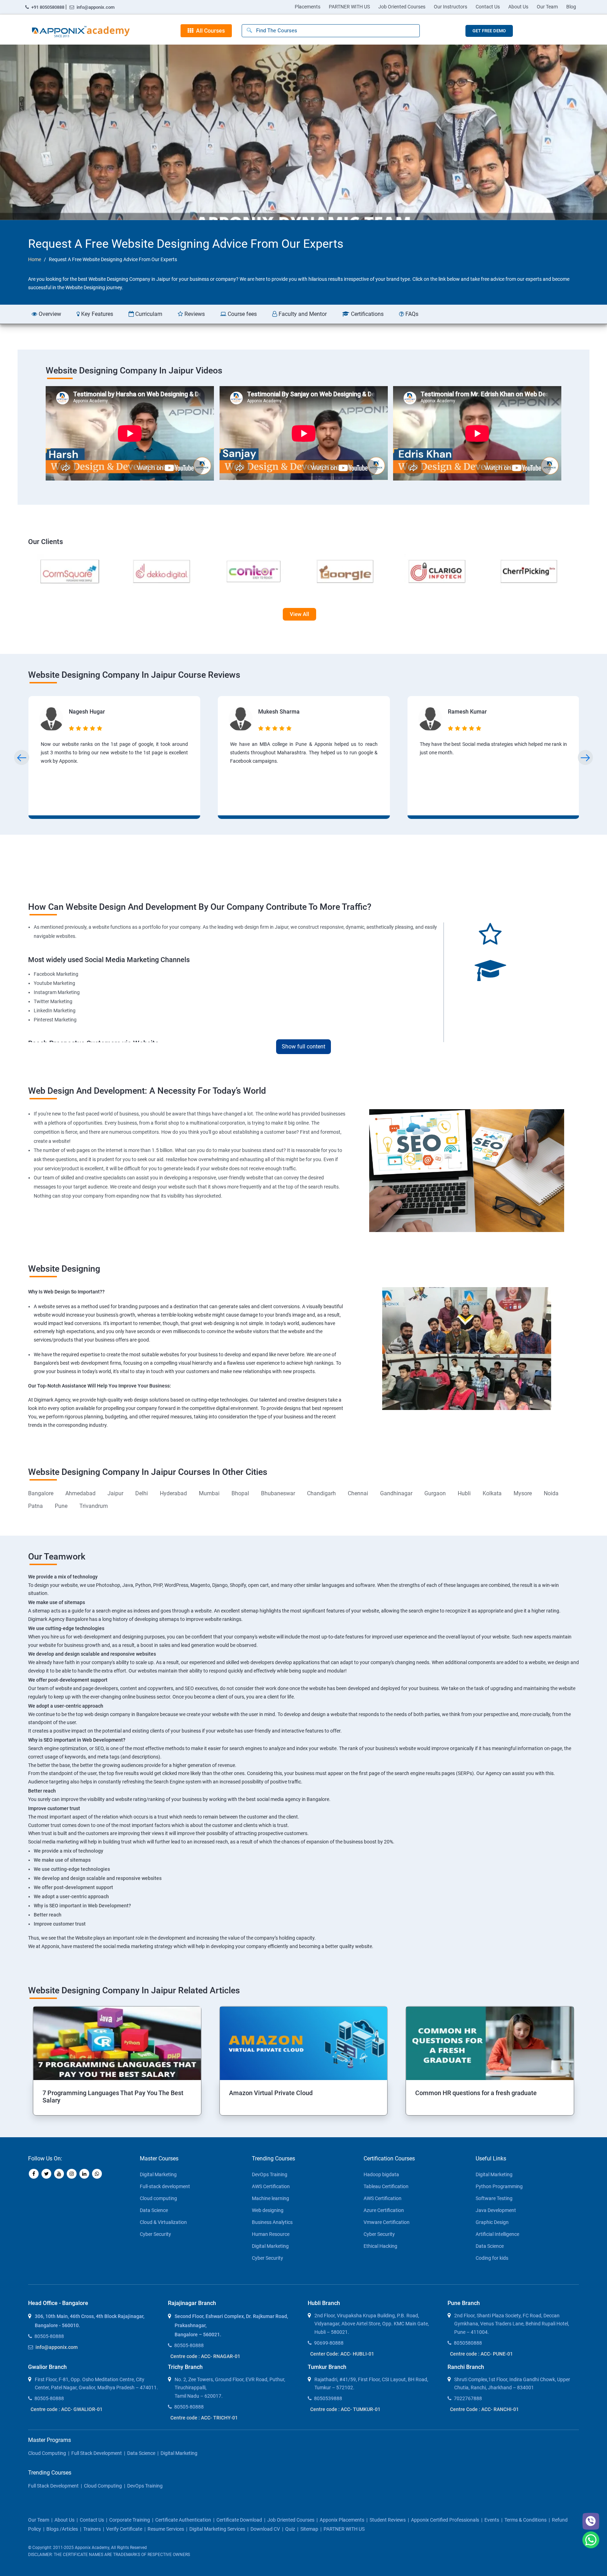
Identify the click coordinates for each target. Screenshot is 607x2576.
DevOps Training (270, 2174)
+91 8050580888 (48, 7)
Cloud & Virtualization (163, 2222)
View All (299, 614)
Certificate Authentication (183, 2520)
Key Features (96, 314)
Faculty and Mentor (302, 314)
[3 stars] (86, 728)
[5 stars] (100, 728)
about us (64, 2520)
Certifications (367, 314)
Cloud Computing (47, 2453)
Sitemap (309, 2529)
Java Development (496, 2210)
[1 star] (72, 728)
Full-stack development (165, 2186)
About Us (518, 7)
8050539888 (328, 2398)
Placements (308, 7)
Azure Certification (384, 2210)
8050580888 (468, 2343)
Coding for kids (492, 2258)
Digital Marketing (158, 2174)
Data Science (154, 2210)
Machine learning (270, 2198)
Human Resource (271, 2234)
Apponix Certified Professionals (445, 2520)
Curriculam (148, 314)
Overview (49, 314)
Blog (571, 7)
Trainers (92, 2529)
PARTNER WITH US (349, 7)
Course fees (242, 314)
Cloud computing (158, 2198)
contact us (92, 2520)
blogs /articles (62, 2529)
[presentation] (22, 758)
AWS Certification (271, 2186)
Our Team (547, 7)
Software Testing (494, 2198)
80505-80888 (49, 2336)
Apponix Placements (342, 2520)
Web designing (268, 2210)
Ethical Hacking (380, 2246)
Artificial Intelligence (497, 2234)
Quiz (290, 2529)
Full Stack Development (97, 2453)
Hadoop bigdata (381, 2174)
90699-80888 (329, 2343)
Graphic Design (492, 2222)
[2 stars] (79, 728)
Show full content (303, 1047)
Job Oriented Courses (402, 7)
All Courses (209, 31)
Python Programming (499, 2186)
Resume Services (166, 2529)
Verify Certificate (124, 2529)
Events (492, 2520)
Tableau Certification (386, 2186)
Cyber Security (155, 2234)
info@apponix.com (95, 7)
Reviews (194, 314)
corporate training (130, 2520)
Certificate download (239, 2520)
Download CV (265, 2529)
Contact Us (488, 7)
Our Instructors (451, 7)
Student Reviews (388, 2520)
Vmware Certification (387, 2222)
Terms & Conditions (526, 2520)
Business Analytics (272, 2222)
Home (35, 259)
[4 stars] (93, 728)
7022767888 (468, 2398)
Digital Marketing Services (217, 2529)
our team (39, 2520)
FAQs (411, 314)
